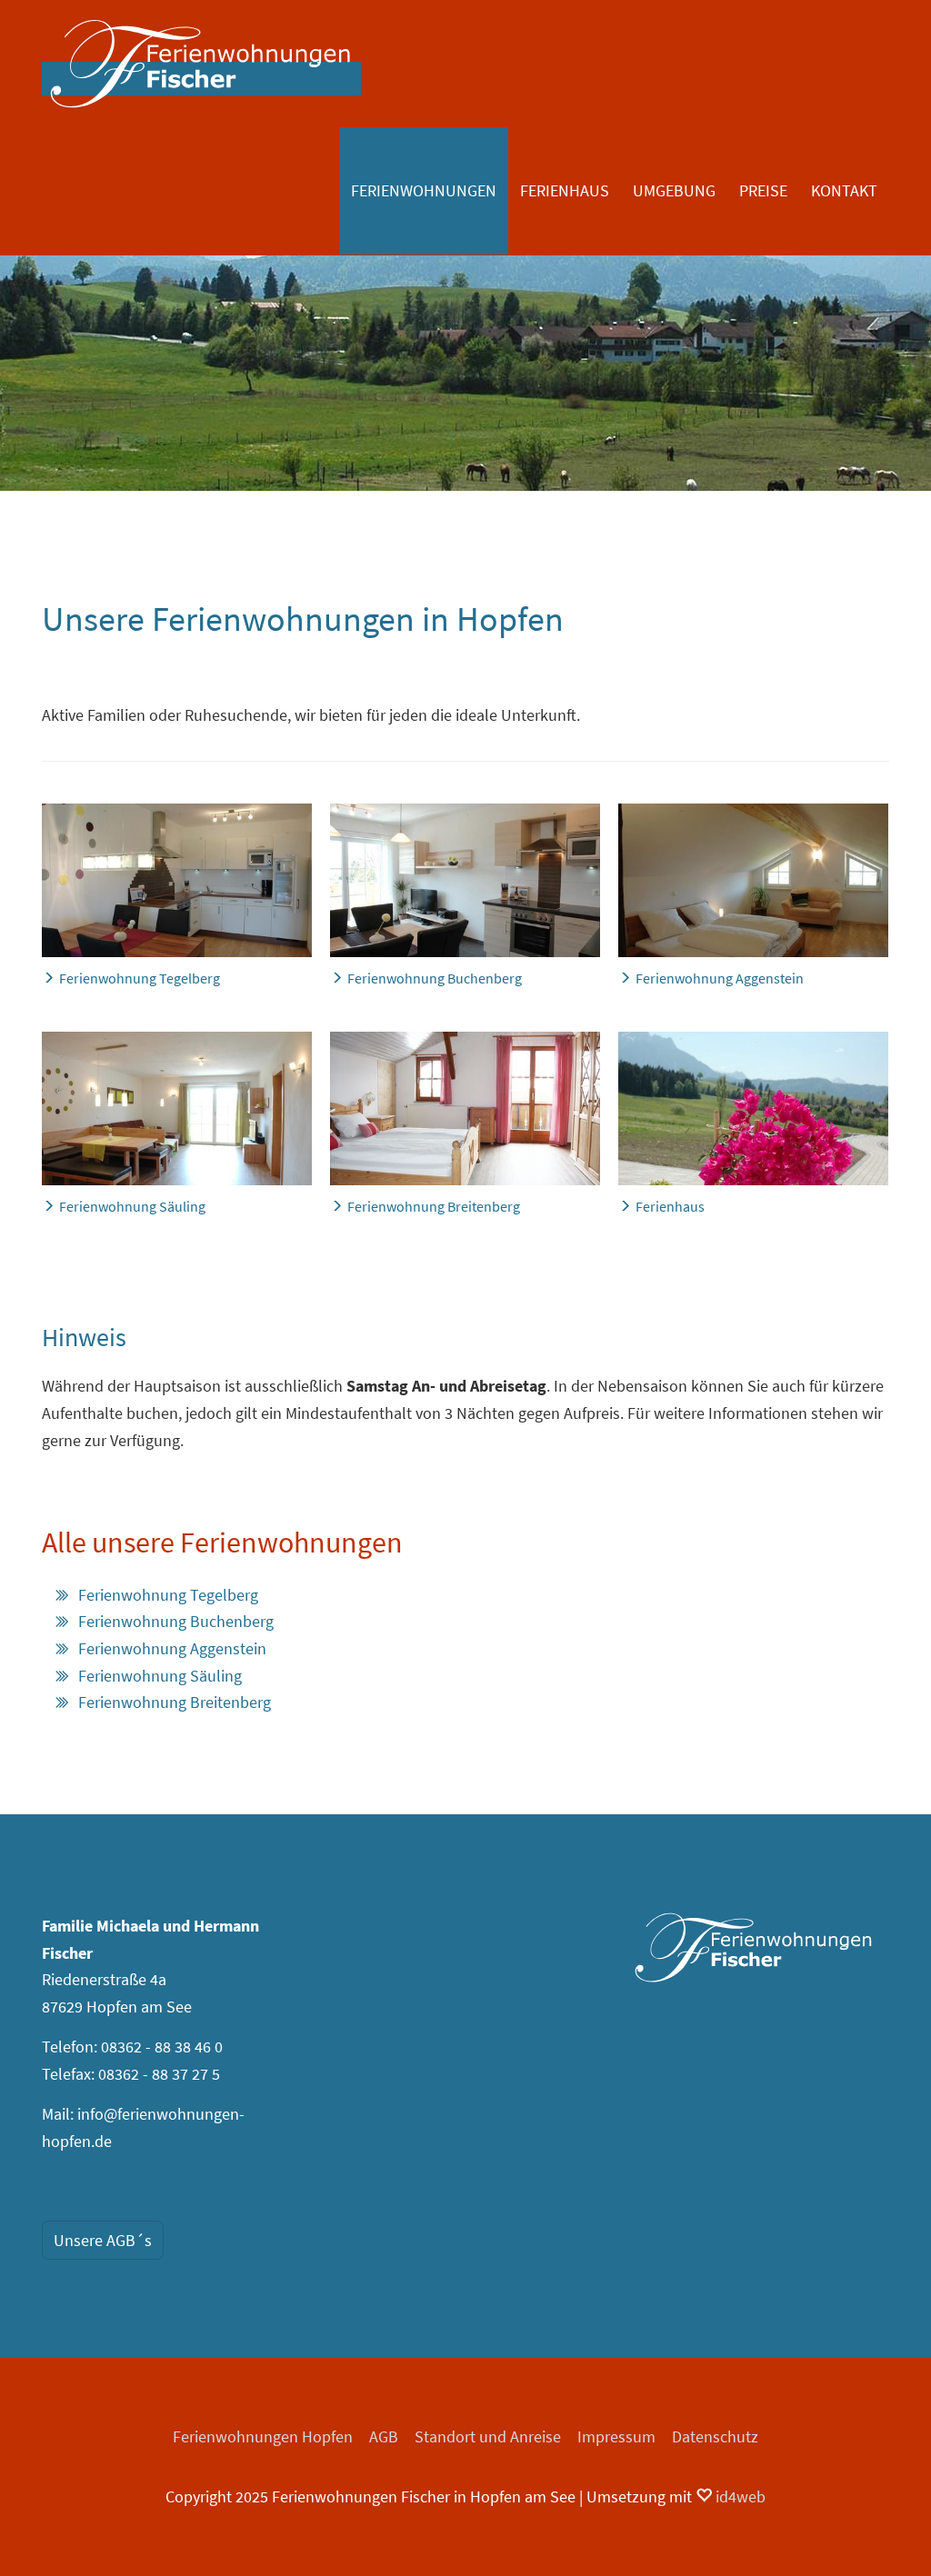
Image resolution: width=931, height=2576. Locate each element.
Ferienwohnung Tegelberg (168, 1595)
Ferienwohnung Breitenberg (175, 1702)
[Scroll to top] (888, 2533)
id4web (739, 2496)
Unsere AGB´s (103, 2240)
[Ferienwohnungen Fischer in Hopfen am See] (754, 1947)
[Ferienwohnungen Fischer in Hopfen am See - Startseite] (201, 64)
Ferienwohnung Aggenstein (172, 1648)
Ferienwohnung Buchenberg (176, 1621)
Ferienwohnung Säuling (160, 1676)
